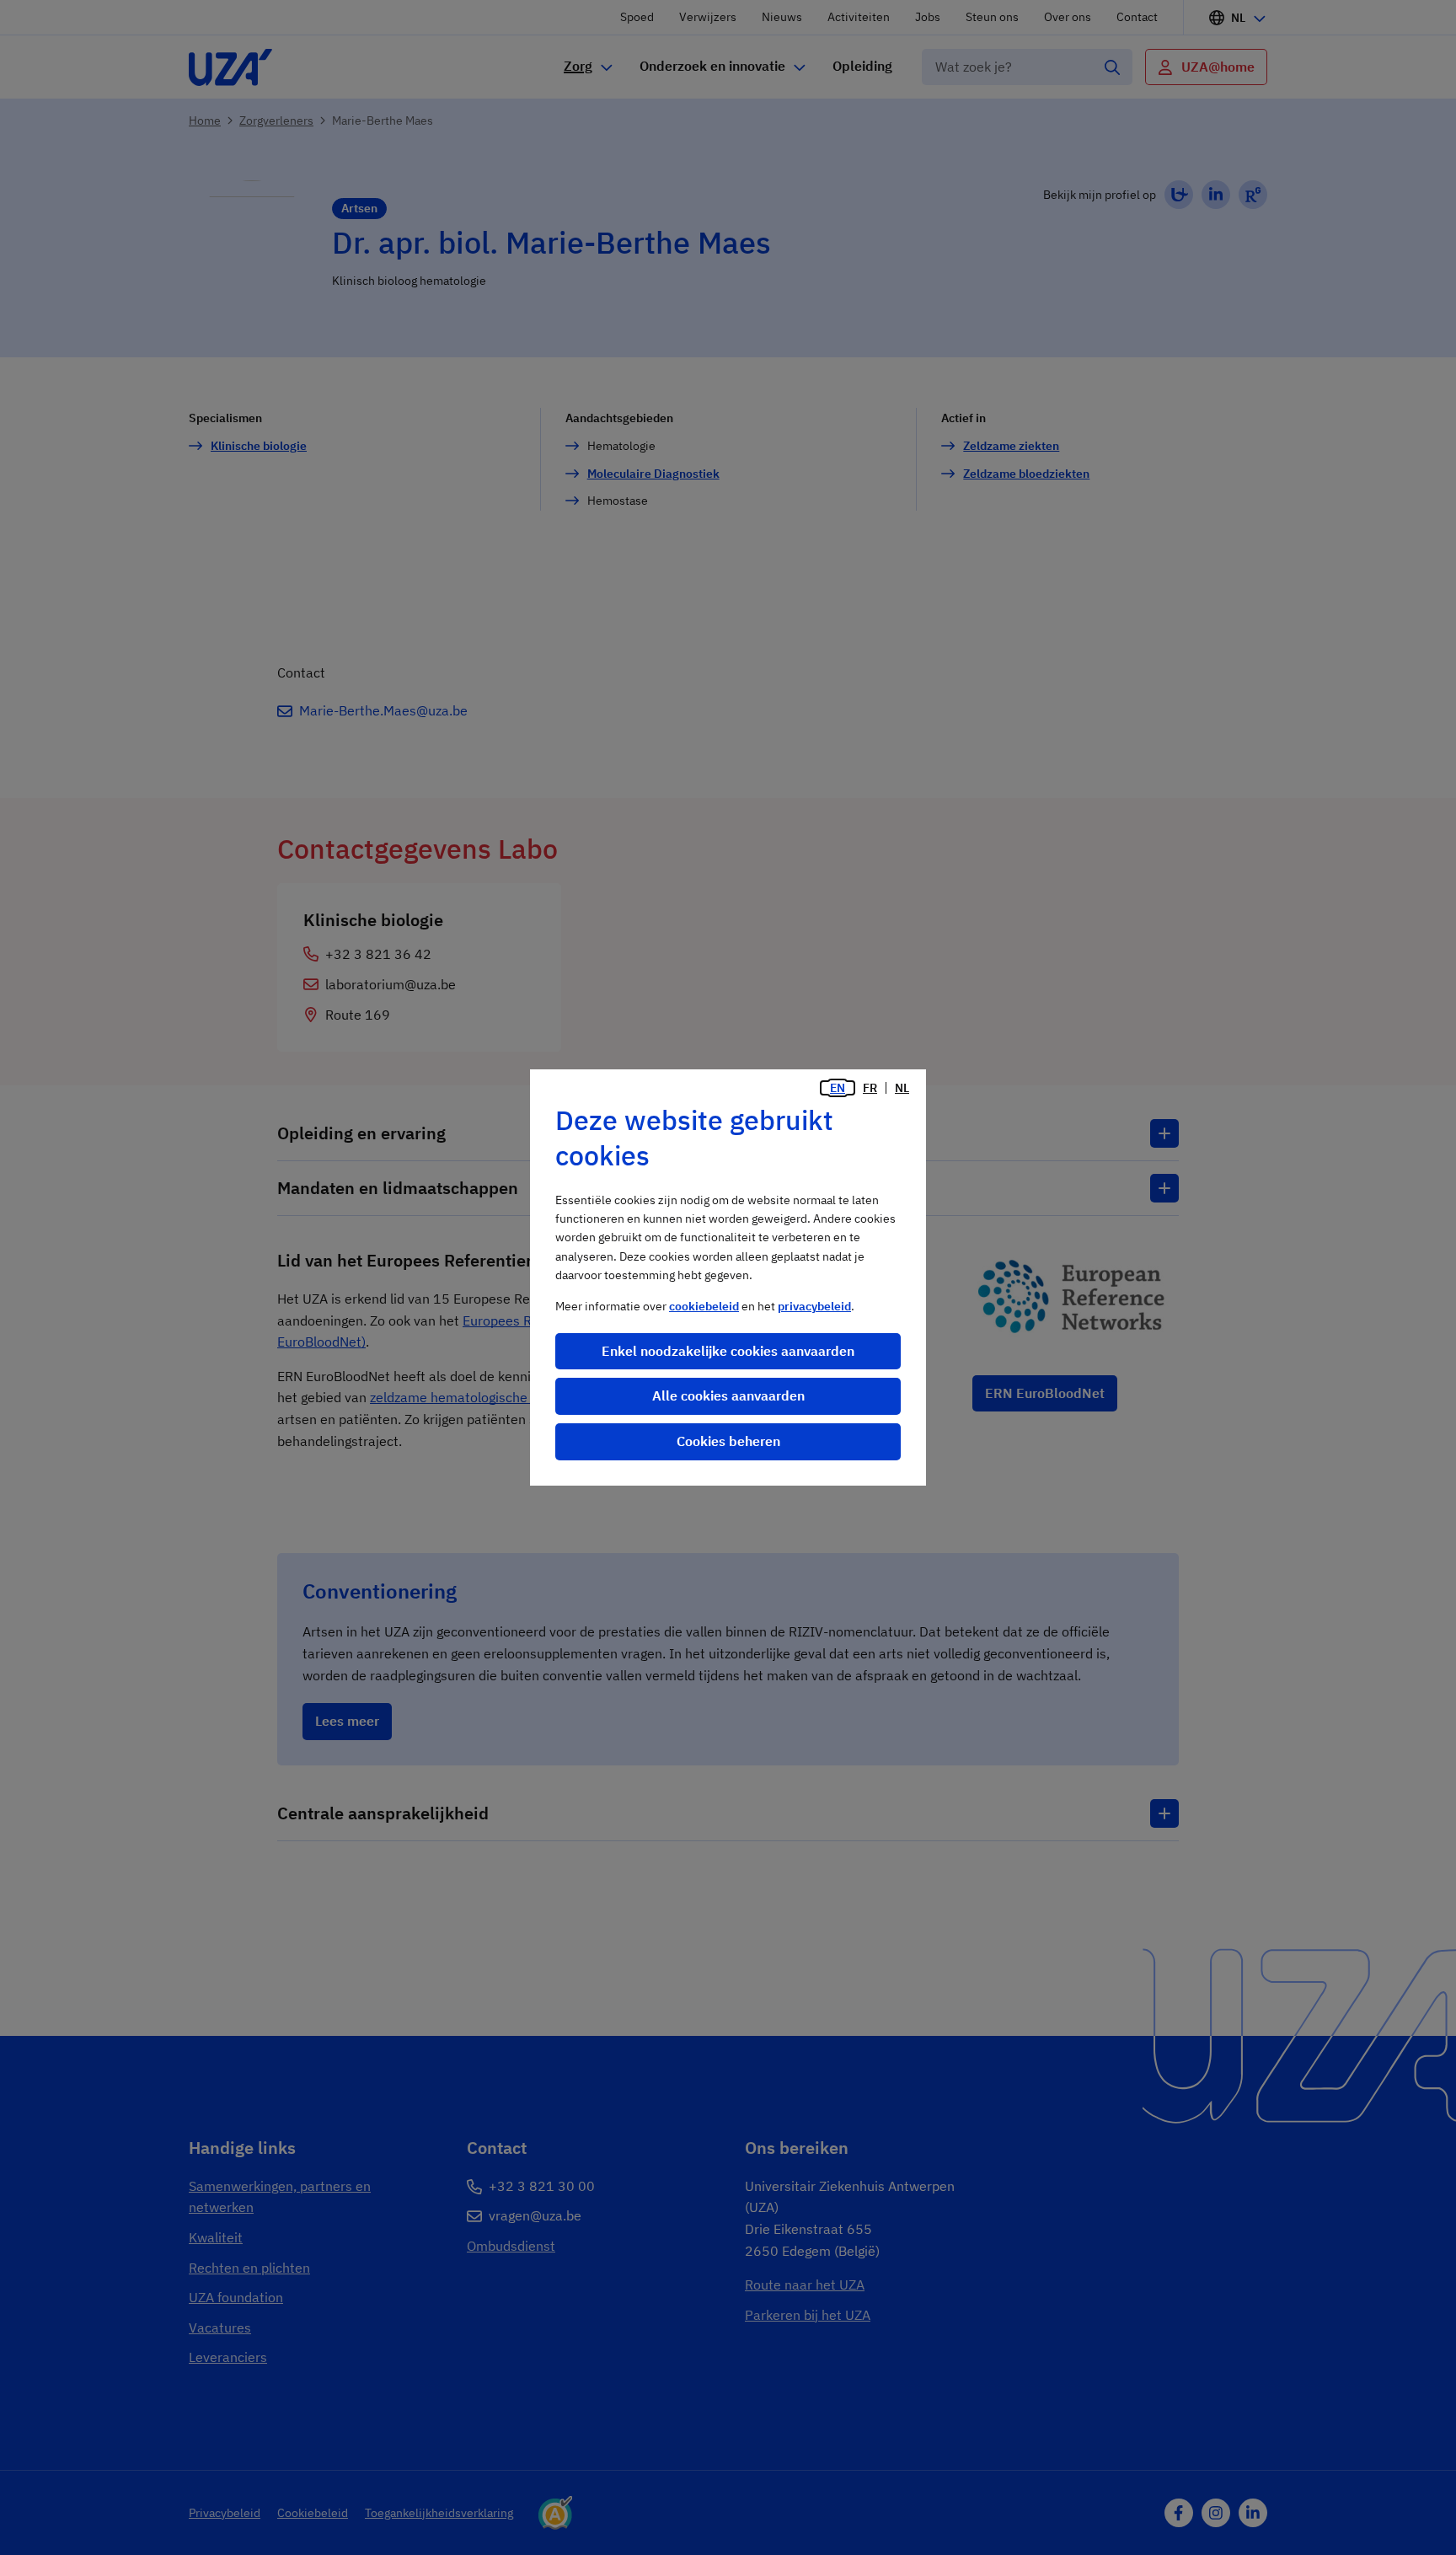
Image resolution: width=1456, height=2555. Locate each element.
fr (870, 1088)
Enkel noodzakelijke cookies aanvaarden (728, 1351)
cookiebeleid (704, 1306)
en (838, 1088)
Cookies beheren (728, 1441)
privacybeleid (814, 1306)
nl (902, 1088)
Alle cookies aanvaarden (728, 1395)
